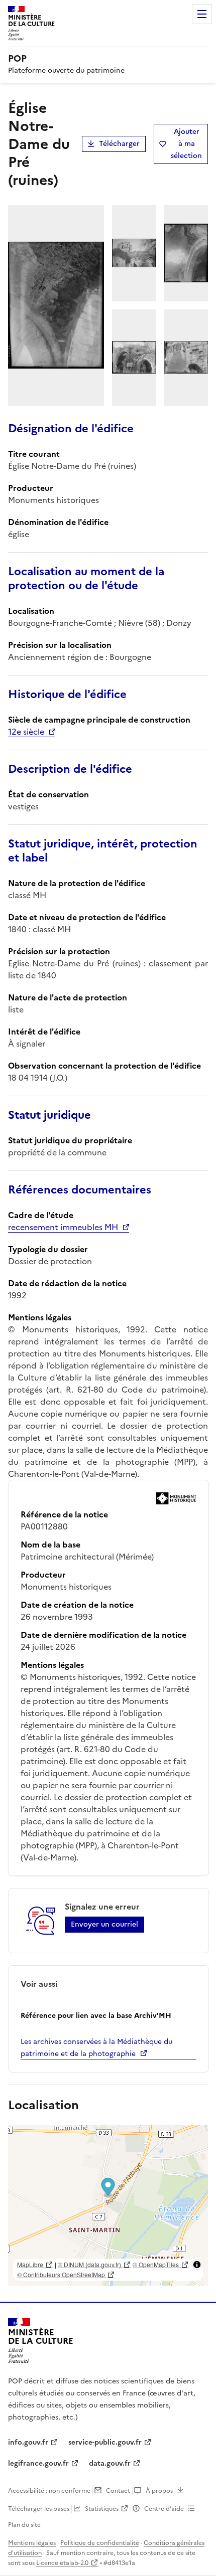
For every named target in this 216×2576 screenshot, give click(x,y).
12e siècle (26, 732)
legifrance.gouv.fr (38, 2463)
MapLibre (30, 2264)
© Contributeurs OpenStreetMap (61, 2274)
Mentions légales (32, 2543)
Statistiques (102, 2509)
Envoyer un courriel (104, 1924)
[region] (108, 2205)
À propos (159, 2491)
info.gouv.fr (28, 2442)
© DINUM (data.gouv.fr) (89, 2264)
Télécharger (119, 144)
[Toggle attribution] (197, 2265)
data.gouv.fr (110, 2463)
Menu (202, 14)
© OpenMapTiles (156, 2264)
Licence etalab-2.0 (62, 2563)
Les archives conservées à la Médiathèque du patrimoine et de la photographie (96, 2048)
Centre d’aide (164, 2509)
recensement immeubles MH (63, 1227)
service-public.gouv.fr (105, 2442)
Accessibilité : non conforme (49, 2491)
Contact (118, 2491)
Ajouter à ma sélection (186, 144)
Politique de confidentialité (100, 2543)
